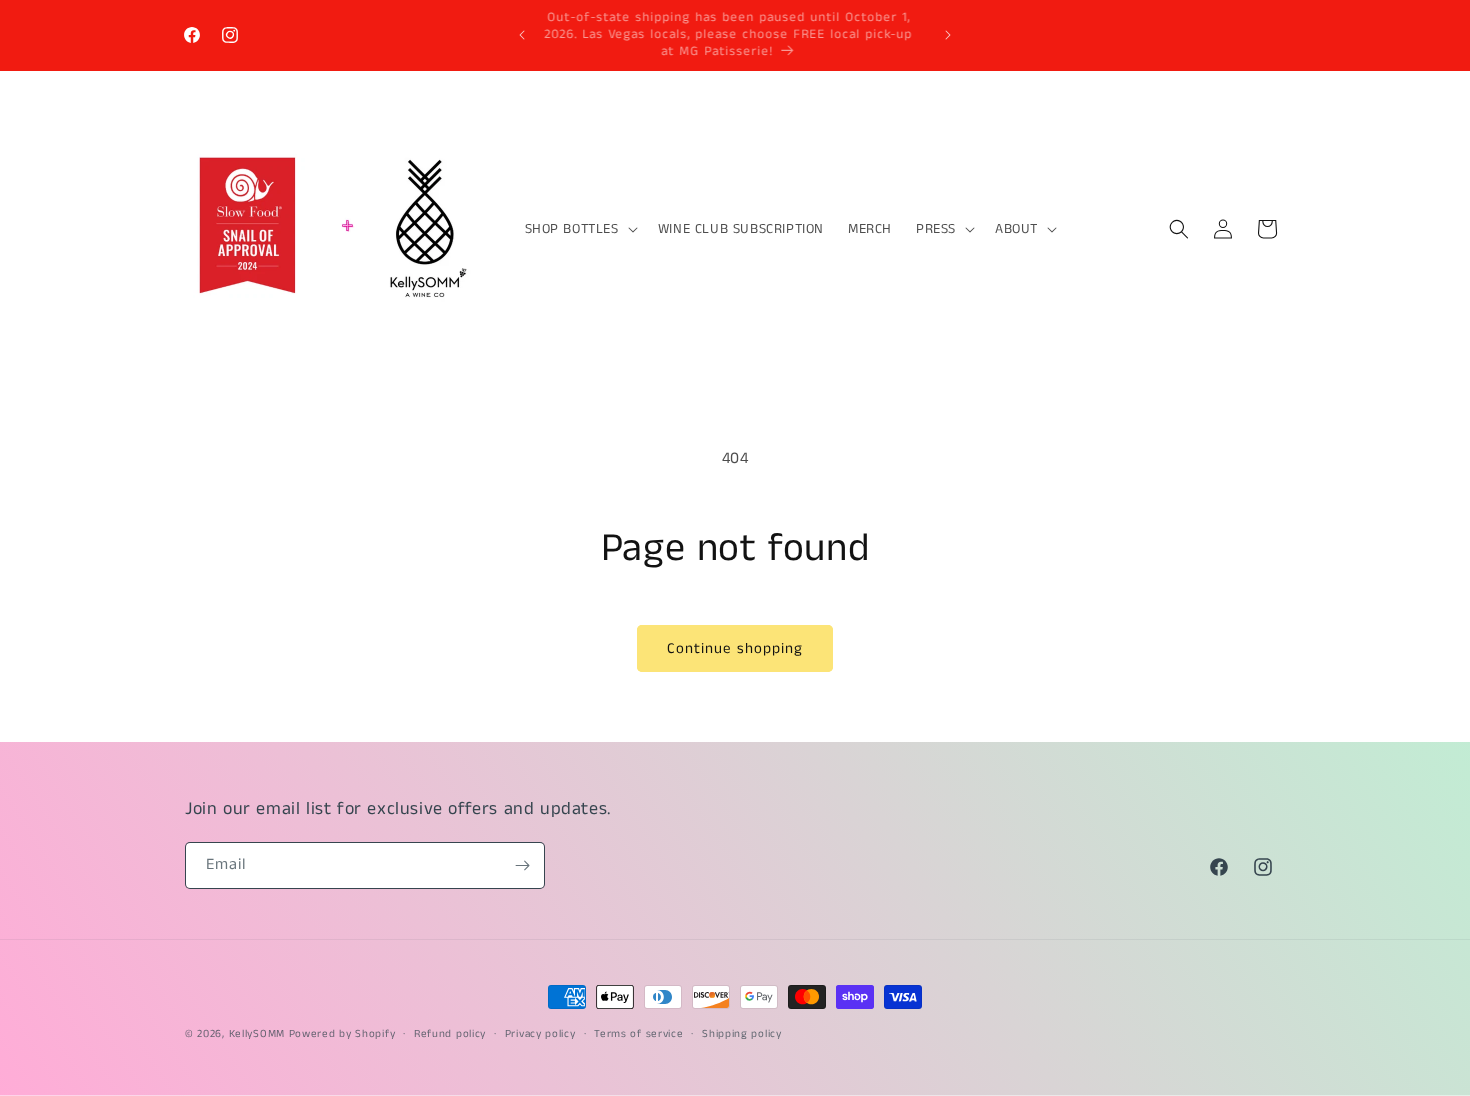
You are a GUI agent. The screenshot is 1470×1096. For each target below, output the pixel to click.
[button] (579, 229)
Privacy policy (540, 1034)
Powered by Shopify (342, 1034)
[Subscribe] (522, 865)
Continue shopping (735, 648)
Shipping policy (742, 1034)
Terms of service (638, 1034)
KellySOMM (257, 1034)
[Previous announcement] (522, 35)
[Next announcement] (948, 35)
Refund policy (450, 1034)
